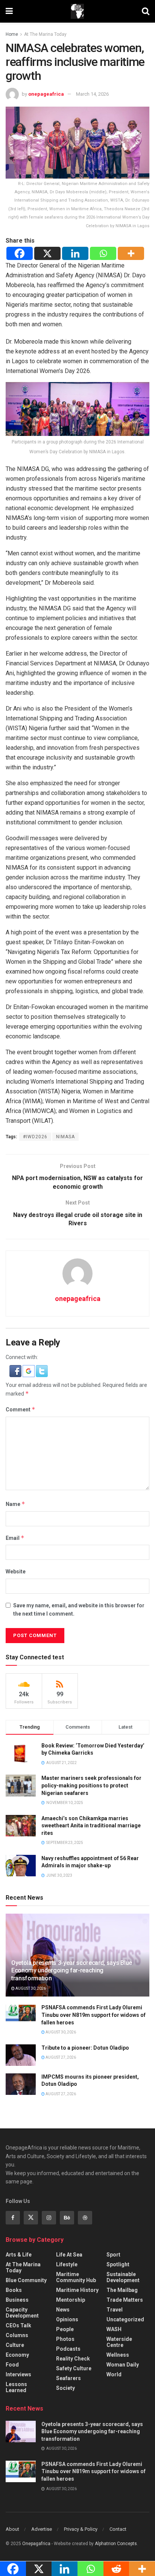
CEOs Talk (18, 2325)
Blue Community (26, 2280)
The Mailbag (122, 2290)
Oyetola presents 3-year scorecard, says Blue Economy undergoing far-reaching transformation (72, 1971)
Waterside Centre (119, 2342)
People (65, 2329)
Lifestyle (67, 2264)
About (12, 2529)
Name (15, 1504)
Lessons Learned (16, 2387)
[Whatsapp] (103, 253)
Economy (17, 2355)
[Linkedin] (75, 253)
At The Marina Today (45, 34)
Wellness (118, 2355)
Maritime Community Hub (76, 2277)
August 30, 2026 (30, 1988)
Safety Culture (74, 2368)
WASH (114, 2329)
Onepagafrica (36, 2544)
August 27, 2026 (60, 2057)
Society (65, 2388)
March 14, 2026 (92, 94)
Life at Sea (69, 2255)
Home (12, 34)
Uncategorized (125, 2319)
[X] (47, 253)
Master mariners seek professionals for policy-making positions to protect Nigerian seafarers (91, 1785)
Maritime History (77, 2290)
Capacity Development (22, 2313)
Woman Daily (123, 2365)
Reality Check (73, 2359)
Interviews (18, 2374)
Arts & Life (19, 2255)
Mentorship (71, 2300)
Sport (113, 2255)
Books (14, 2290)
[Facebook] (20, 253)
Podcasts (68, 2349)
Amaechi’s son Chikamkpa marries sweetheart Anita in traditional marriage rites (91, 1826)
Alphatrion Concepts (116, 2544)
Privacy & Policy (81, 2529)
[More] (131, 253)
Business (17, 2300)
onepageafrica (46, 94)
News (63, 2310)
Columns (17, 2335)
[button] (16, 1371)
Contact (118, 2529)
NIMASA (65, 1137)
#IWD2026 (35, 1137)
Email (15, 1538)
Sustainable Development (123, 2277)
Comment (21, 1409)
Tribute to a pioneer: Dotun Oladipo (85, 2048)
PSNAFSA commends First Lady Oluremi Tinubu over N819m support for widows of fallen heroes (93, 2015)
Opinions (67, 2319)
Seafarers (68, 2378)
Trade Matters (125, 2300)
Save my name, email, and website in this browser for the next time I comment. (79, 1610)
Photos (65, 2339)
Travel (115, 2310)
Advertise (42, 2529)
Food (12, 2365)
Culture (15, 2345)
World (114, 2374)
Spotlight (118, 2264)
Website (16, 1572)
